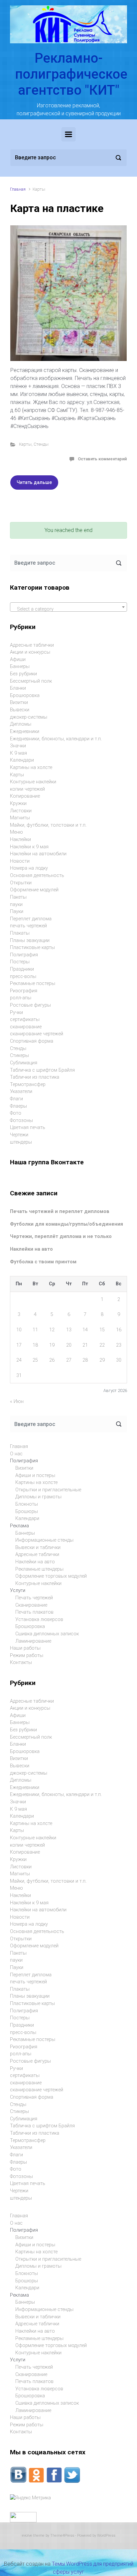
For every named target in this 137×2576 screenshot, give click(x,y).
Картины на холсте (31, 767)
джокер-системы (29, 717)
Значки (18, 746)
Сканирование (31, 1605)
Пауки (17, 911)
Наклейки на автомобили (38, 854)
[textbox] (68, 609)
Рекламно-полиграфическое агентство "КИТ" (71, 74)
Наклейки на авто (31, 1249)
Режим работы (27, 1655)
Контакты (21, 1662)
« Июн (17, 1401)
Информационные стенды (44, 1540)
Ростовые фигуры (30, 1005)
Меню (16, 832)
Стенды (41, 444)
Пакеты (18, 897)
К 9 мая (18, 753)
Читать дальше (34, 482)
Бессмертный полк (31, 681)
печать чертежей (28, 926)
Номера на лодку (29, 868)
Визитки (19, 702)
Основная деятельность (37, 875)
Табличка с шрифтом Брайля (42, 1070)
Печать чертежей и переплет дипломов (60, 1211)
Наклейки (20, 839)
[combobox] (68, 607)
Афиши (18, 659)
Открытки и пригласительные (48, 1490)
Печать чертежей (34, 1598)
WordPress (106, 2535)
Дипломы (21, 724)
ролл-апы (21, 998)
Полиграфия (24, 955)
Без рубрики (23, 674)
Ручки (16, 1012)
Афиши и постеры (35, 1475)
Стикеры (19, 1055)
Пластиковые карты (32, 947)
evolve (27, 2535)
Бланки (18, 688)
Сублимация (24, 1063)
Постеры (20, 962)
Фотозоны (21, 1120)
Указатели (21, 1091)
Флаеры (18, 1106)
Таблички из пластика (35, 1077)
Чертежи (19, 1135)
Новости (20, 861)
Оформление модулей (34, 890)
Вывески (20, 710)
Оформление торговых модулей (51, 1576)
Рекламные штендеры (39, 1569)
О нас (16, 1454)
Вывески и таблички (38, 1547)
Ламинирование (33, 1641)
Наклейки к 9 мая (29, 847)
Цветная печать (28, 1127)
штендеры (21, 1142)
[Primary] (68, 134)
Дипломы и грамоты (38, 1497)
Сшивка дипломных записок (47, 1634)
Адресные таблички (32, 645)
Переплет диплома (31, 919)
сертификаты (25, 1019)
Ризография (24, 991)
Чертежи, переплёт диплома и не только (61, 1236)
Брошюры (27, 1511)
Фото (16, 1113)
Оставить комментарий (102, 459)
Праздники (22, 969)
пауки (16, 904)
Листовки (21, 811)
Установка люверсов (39, 1619)
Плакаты (20, 933)
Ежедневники (25, 731)
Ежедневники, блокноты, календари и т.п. (56, 739)
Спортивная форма (32, 1041)
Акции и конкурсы (30, 652)
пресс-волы (23, 976)
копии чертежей (27, 789)
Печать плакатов (34, 1612)
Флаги (16, 1099)
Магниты (20, 818)
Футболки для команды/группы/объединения (67, 1224)
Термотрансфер (28, 1084)
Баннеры (20, 666)
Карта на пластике (57, 208)
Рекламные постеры (33, 983)
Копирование (25, 796)
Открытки (21, 883)
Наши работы (25, 1648)
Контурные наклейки (33, 782)
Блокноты (27, 1504)
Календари (22, 760)
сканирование (26, 1027)
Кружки (18, 803)
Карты (25, 444)
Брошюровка (25, 695)
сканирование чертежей (37, 1034)
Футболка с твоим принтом (43, 1262)
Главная (18, 189)
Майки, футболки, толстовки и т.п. (48, 825)
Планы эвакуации (30, 940)
